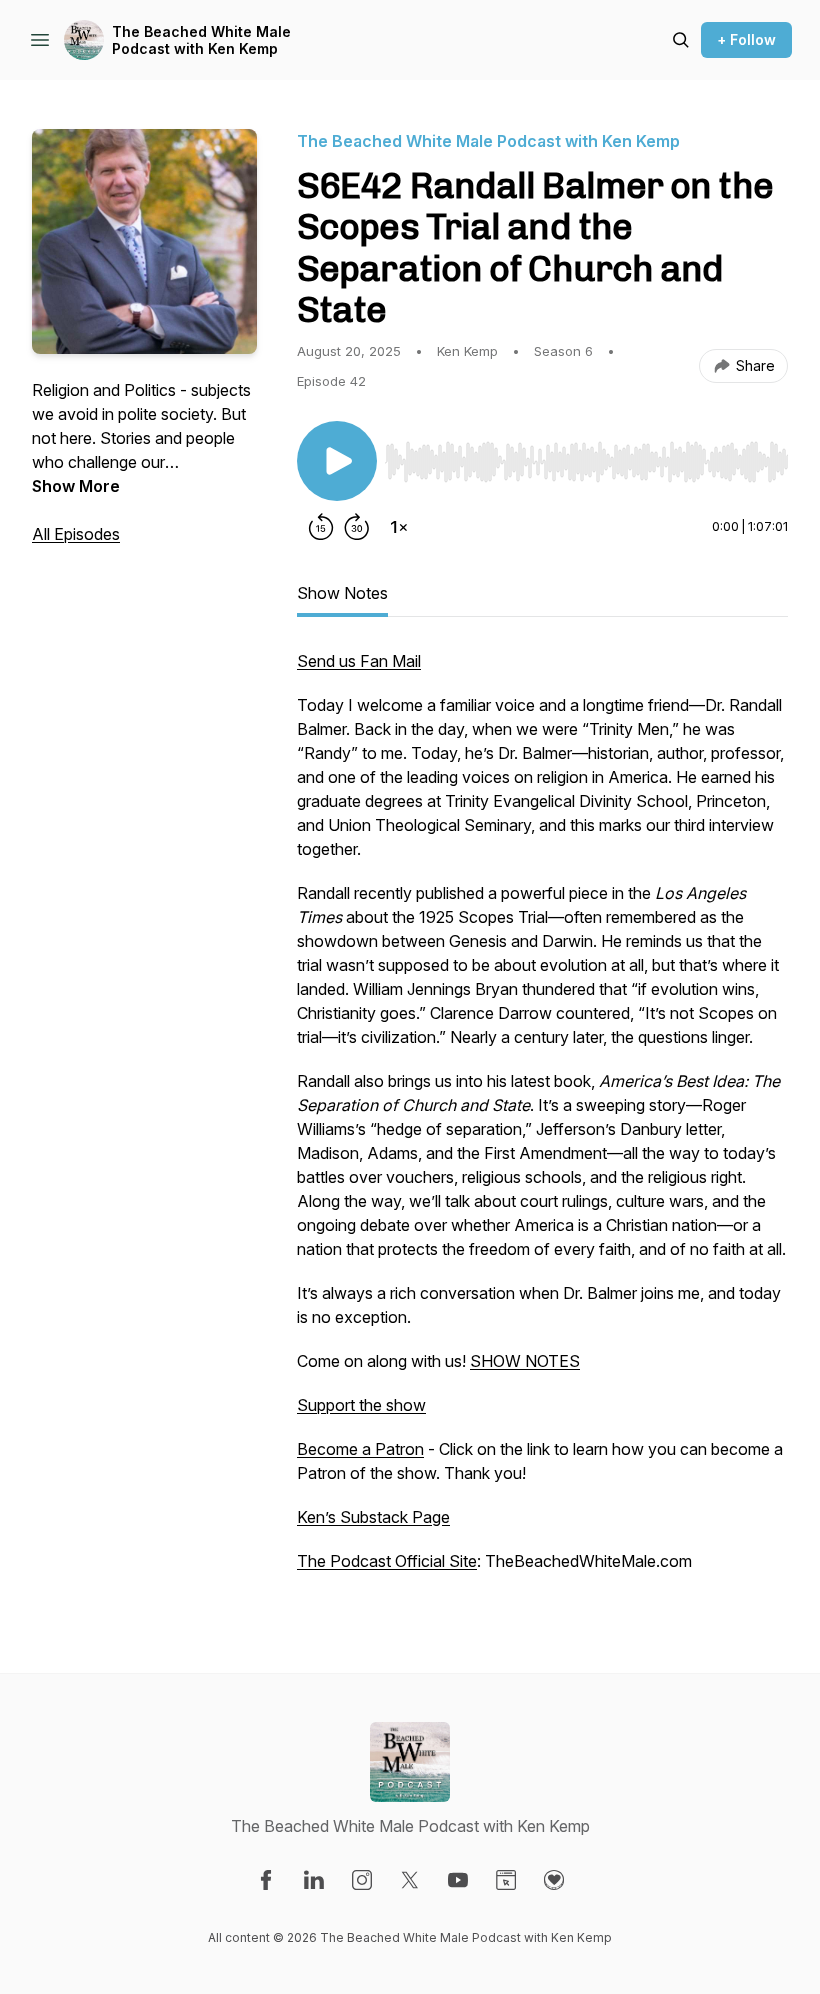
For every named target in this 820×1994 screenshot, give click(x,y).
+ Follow (746, 39)
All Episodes (76, 534)
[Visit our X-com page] (410, 1880)
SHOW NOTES (525, 1361)
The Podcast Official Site (387, 1561)
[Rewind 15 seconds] (321, 527)
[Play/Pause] (337, 461)
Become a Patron (360, 1449)
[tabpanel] (542, 1121)
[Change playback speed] (399, 527)
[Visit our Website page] (506, 1880)
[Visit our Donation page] (554, 1880)
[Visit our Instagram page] (362, 1880)
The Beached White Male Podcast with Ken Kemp (201, 40)
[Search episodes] (681, 40)
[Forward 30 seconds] (357, 527)
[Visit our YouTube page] (458, 1880)
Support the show (361, 1405)
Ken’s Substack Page (373, 1517)
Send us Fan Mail (359, 661)
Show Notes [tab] (342, 593)
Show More (76, 486)
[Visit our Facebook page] (266, 1880)
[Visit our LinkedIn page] (314, 1880)
